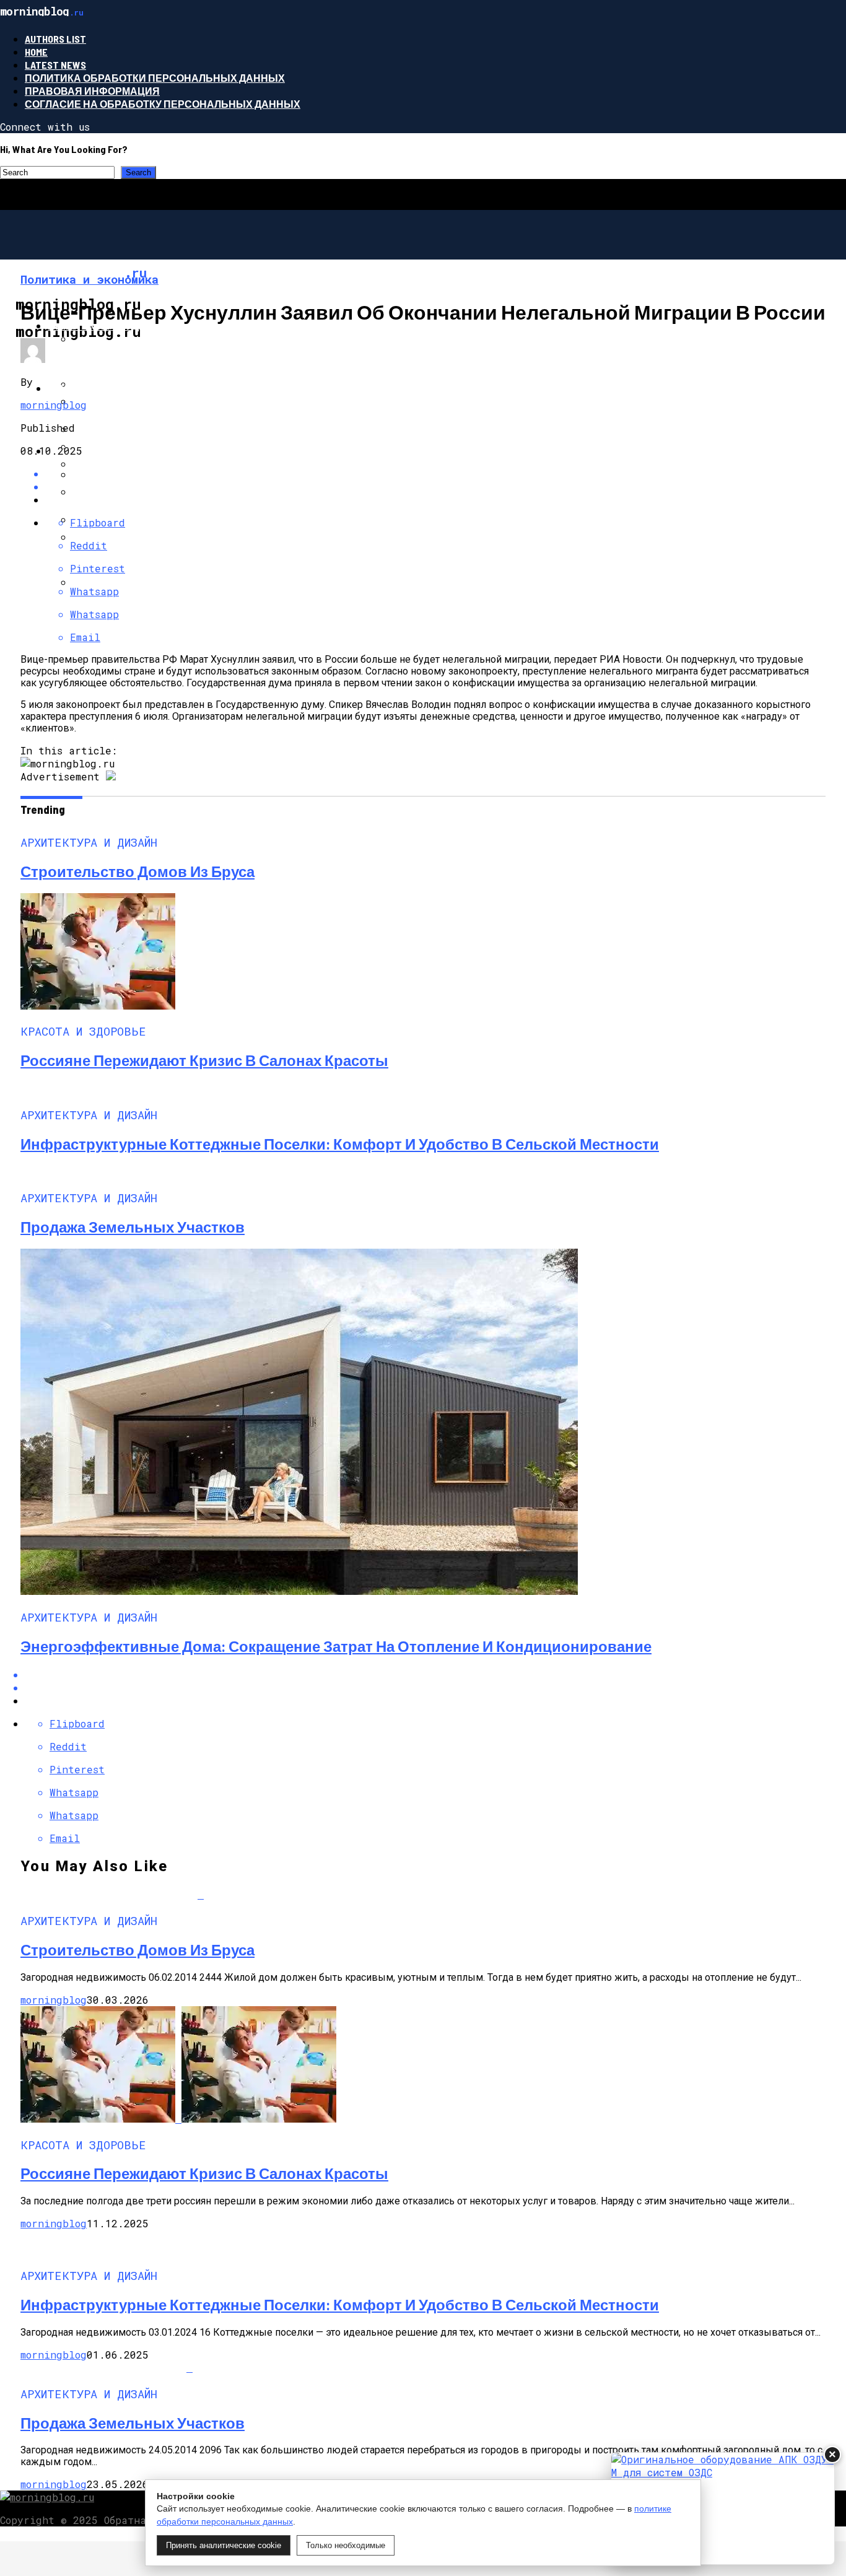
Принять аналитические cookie (224, 2545)
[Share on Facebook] (435, 1674)
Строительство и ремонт (120, 451)
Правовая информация (92, 91)
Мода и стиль (86, 388)
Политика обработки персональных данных (155, 78)
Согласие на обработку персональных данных (163, 104)
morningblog (54, 405)
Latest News (55, 65)
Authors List (55, 39)
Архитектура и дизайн (111, 325)
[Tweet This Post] (435, 487)
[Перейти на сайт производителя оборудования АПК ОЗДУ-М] (723, 2508)
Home (36, 52)
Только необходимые (346, 2545)
